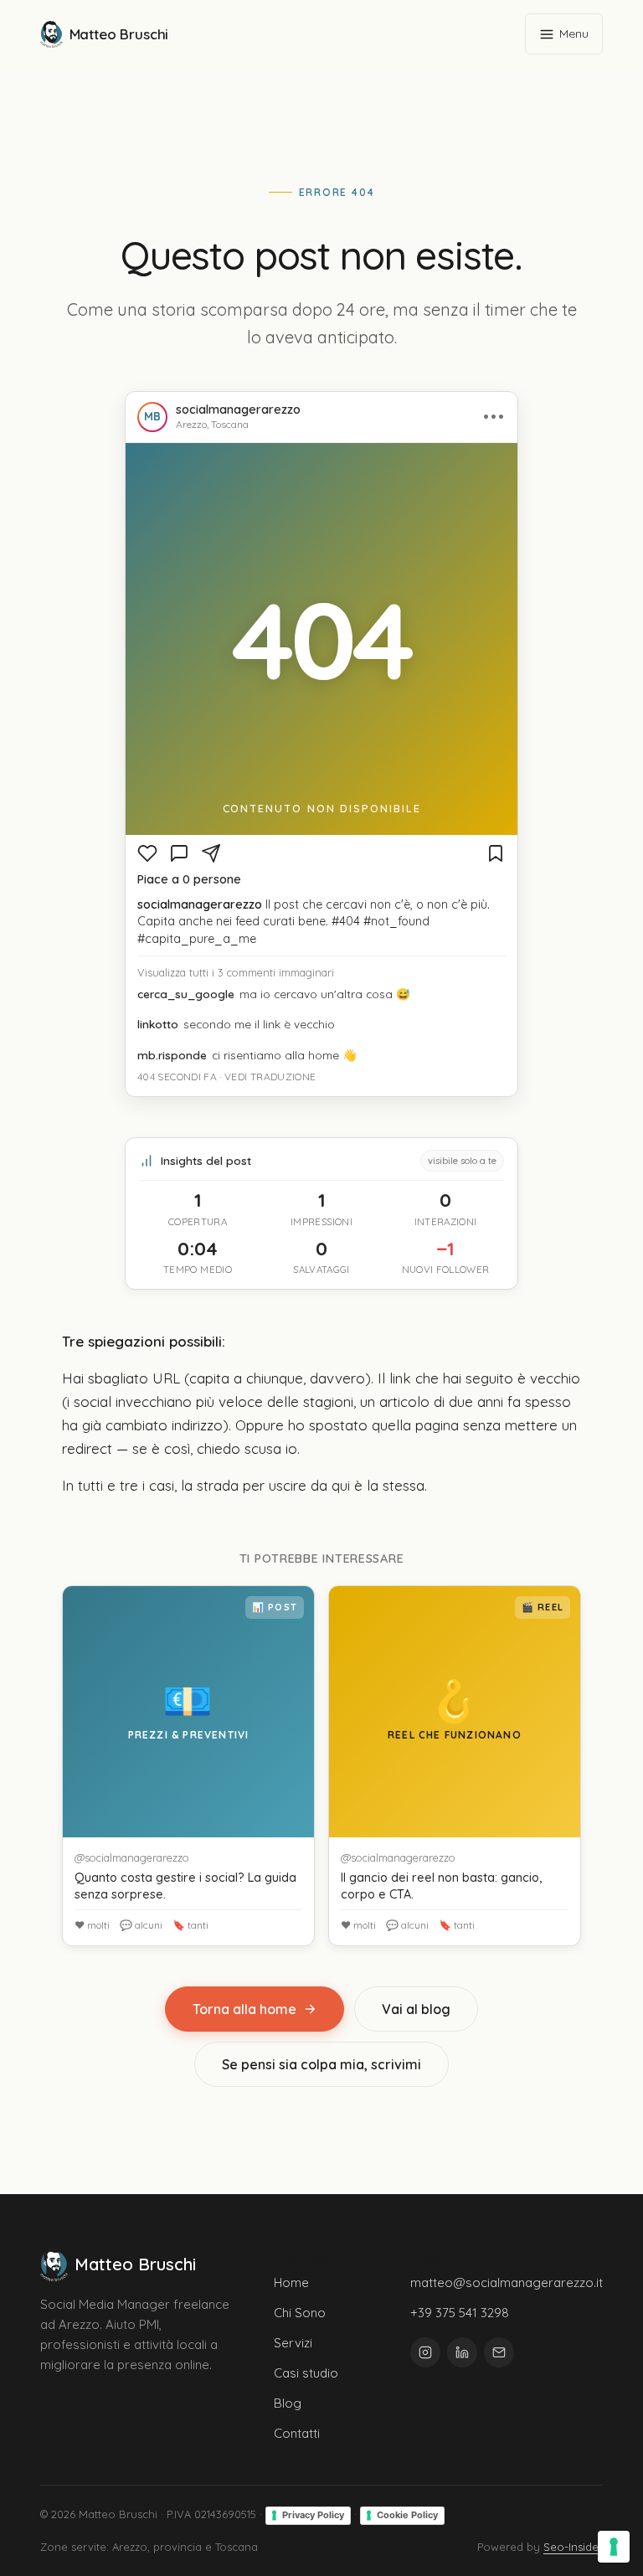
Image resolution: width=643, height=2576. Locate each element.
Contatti (297, 2433)
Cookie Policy (407, 2515)
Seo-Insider (573, 2547)
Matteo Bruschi (119, 34)
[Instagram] (425, 2352)
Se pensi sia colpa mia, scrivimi (321, 2064)
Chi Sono (300, 2313)
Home (291, 2282)
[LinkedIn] (462, 2352)
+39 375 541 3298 (460, 2313)
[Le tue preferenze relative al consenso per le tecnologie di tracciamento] (614, 2547)
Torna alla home (244, 2009)
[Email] (499, 2352)
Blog (288, 2403)
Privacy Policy (313, 2515)
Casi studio (306, 2373)
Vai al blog (416, 2009)
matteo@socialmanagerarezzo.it (507, 2282)
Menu (574, 33)
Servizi (293, 2343)
